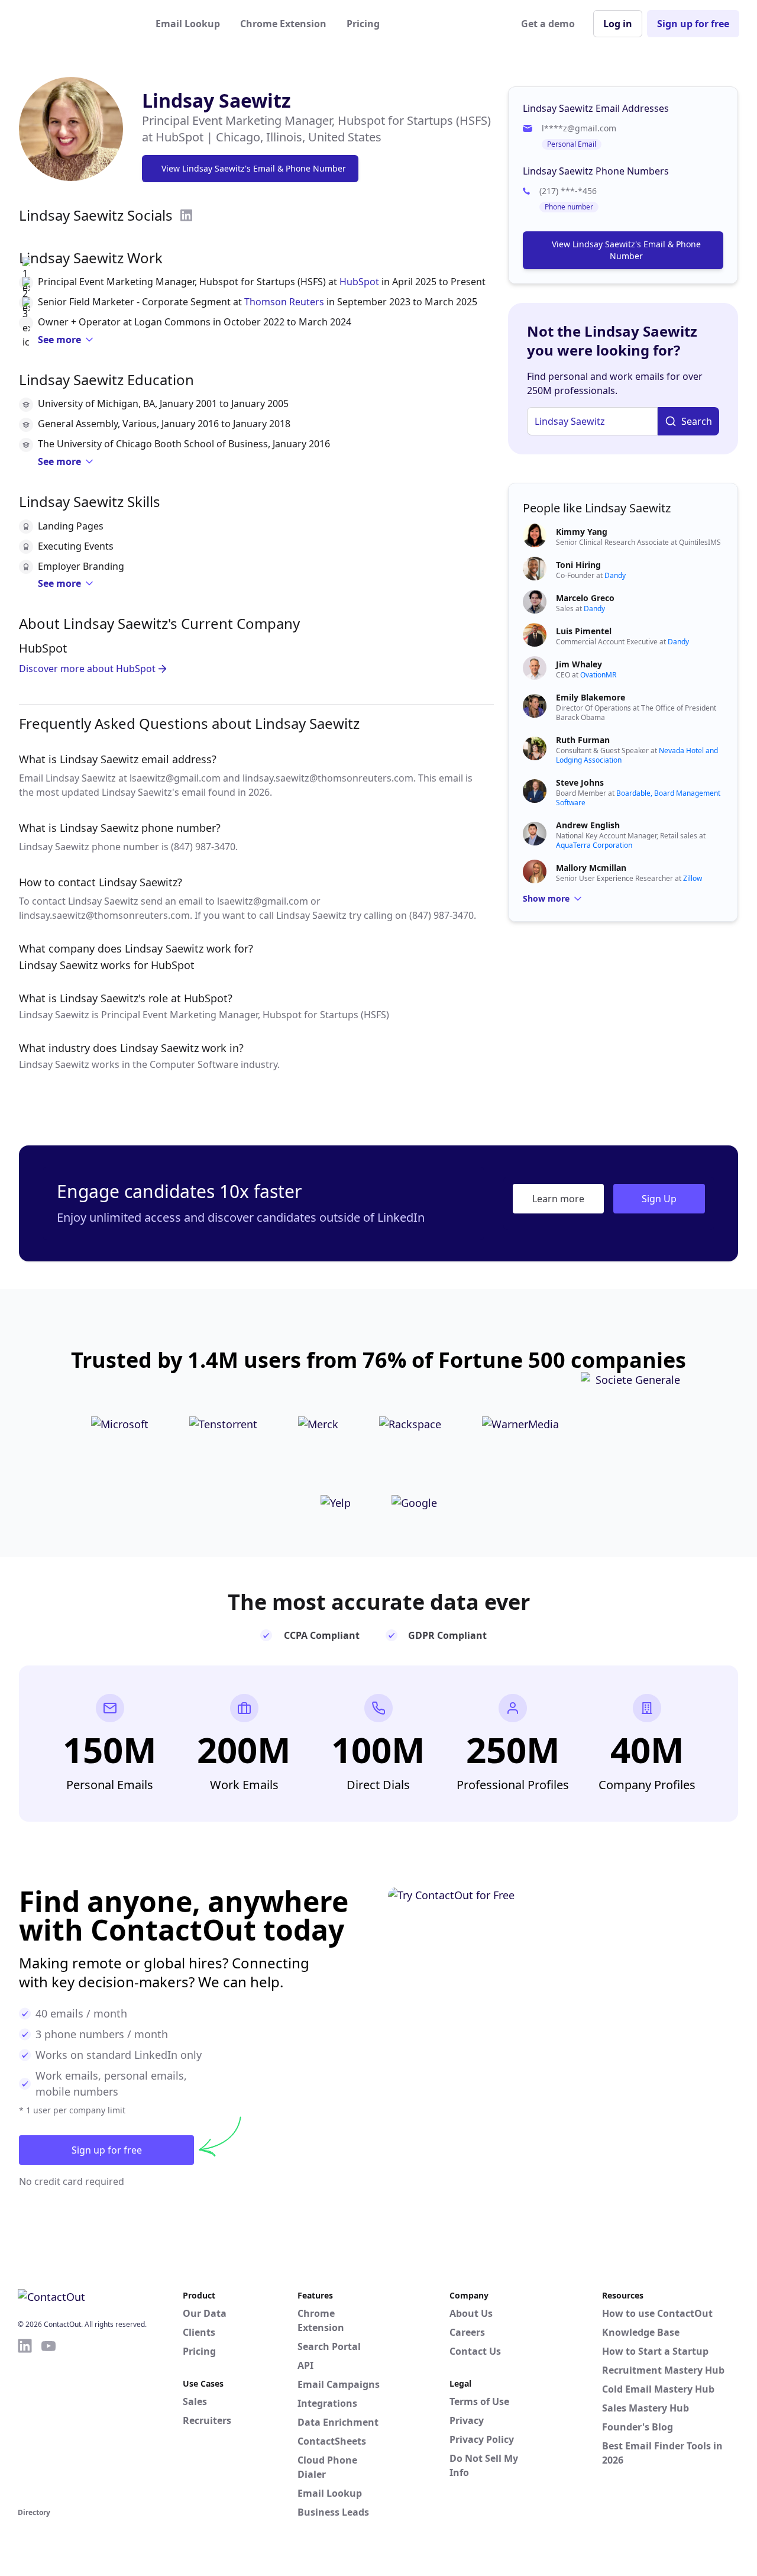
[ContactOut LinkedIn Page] (25, 2421)
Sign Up (659, 1199)
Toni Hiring (578, 565)
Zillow (693, 878)
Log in (618, 24)
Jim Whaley (579, 664)
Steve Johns (580, 782)
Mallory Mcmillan (591, 868)
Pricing (363, 24)
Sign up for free (693, 24)
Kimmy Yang (582, 532)
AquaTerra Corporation (594, 845)
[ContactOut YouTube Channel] (48, 2421)
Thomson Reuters (284, 302)
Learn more (558, 1199)
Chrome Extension (283, 24)
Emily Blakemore (591, 697)
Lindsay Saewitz (216, 100)
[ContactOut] (76, 24)
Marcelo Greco (585, 598)
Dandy (615, 575)
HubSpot (359, 282)
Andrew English (588, 825)
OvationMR (598, 675)
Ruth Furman (583, 740)
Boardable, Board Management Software (638, 798)
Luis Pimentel (584, 631)
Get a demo (548, 24)
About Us (471, 2313)
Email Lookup (188, 24)
